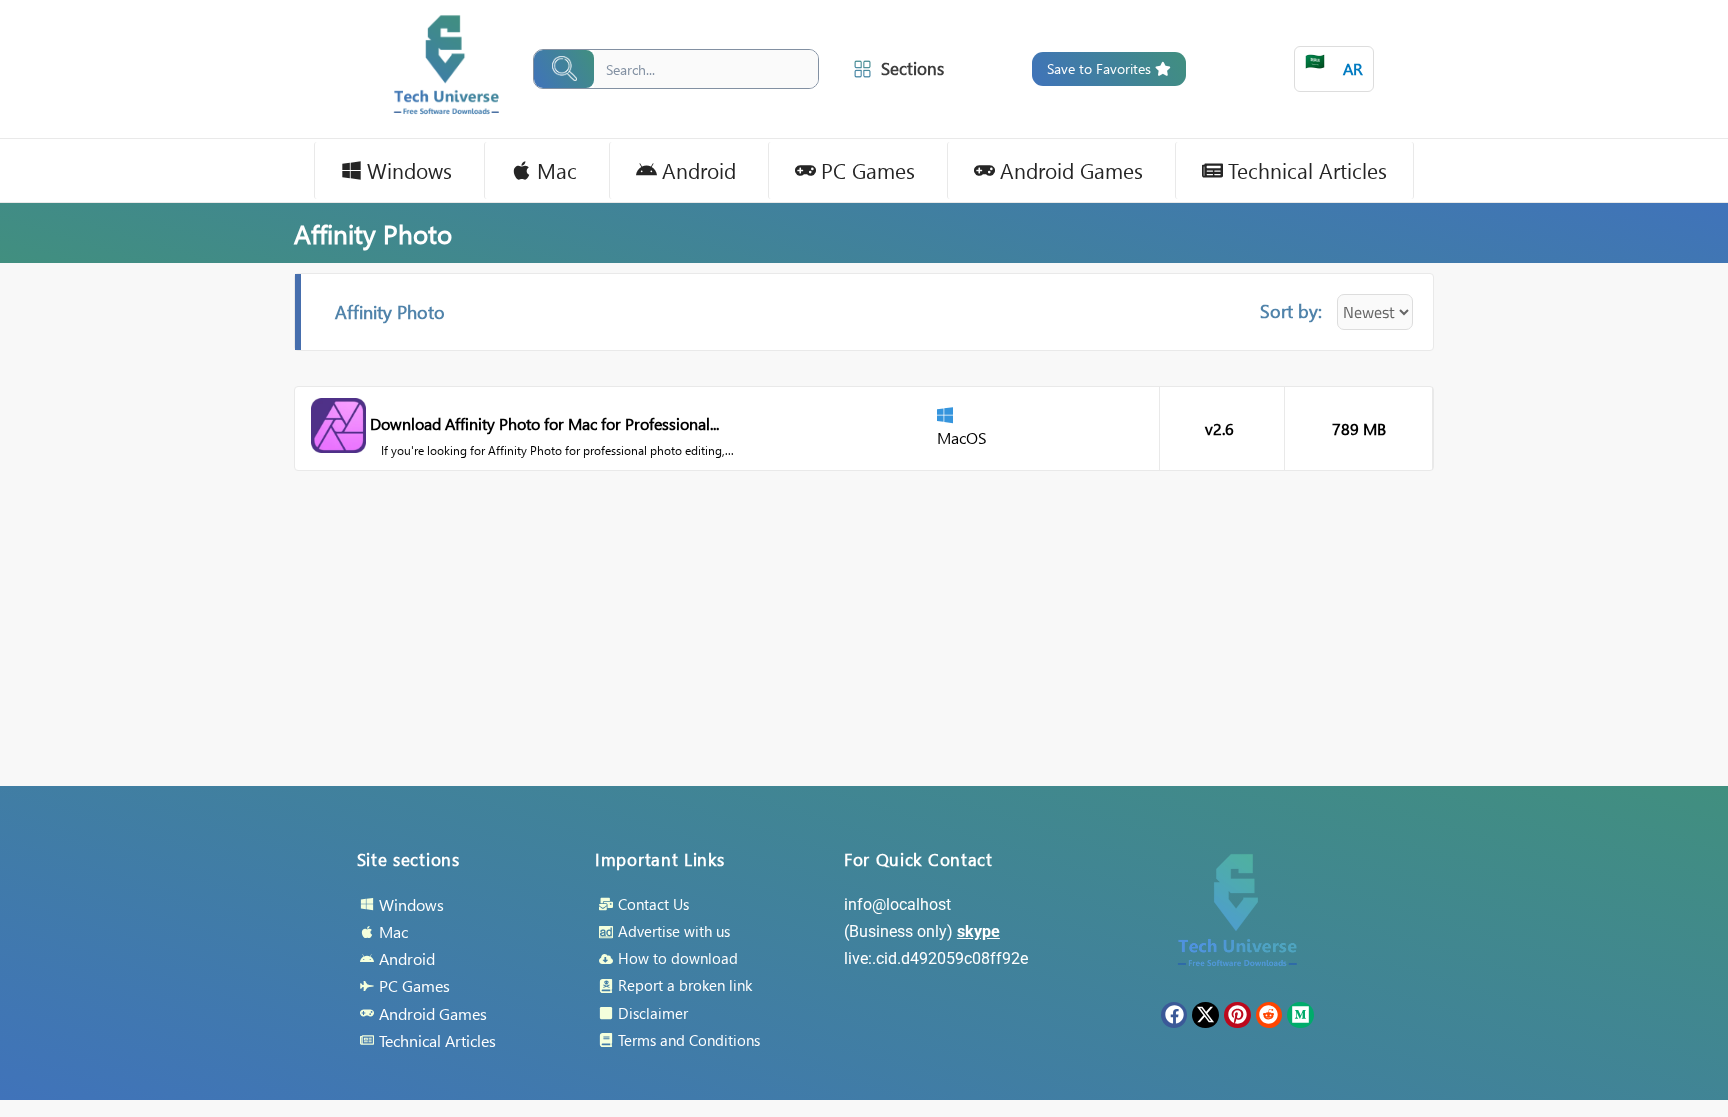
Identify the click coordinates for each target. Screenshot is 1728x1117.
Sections (912, 68)
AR (1334, 64)
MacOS (962, 437)
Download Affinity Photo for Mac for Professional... (544, 423)
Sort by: (1291, 310)
